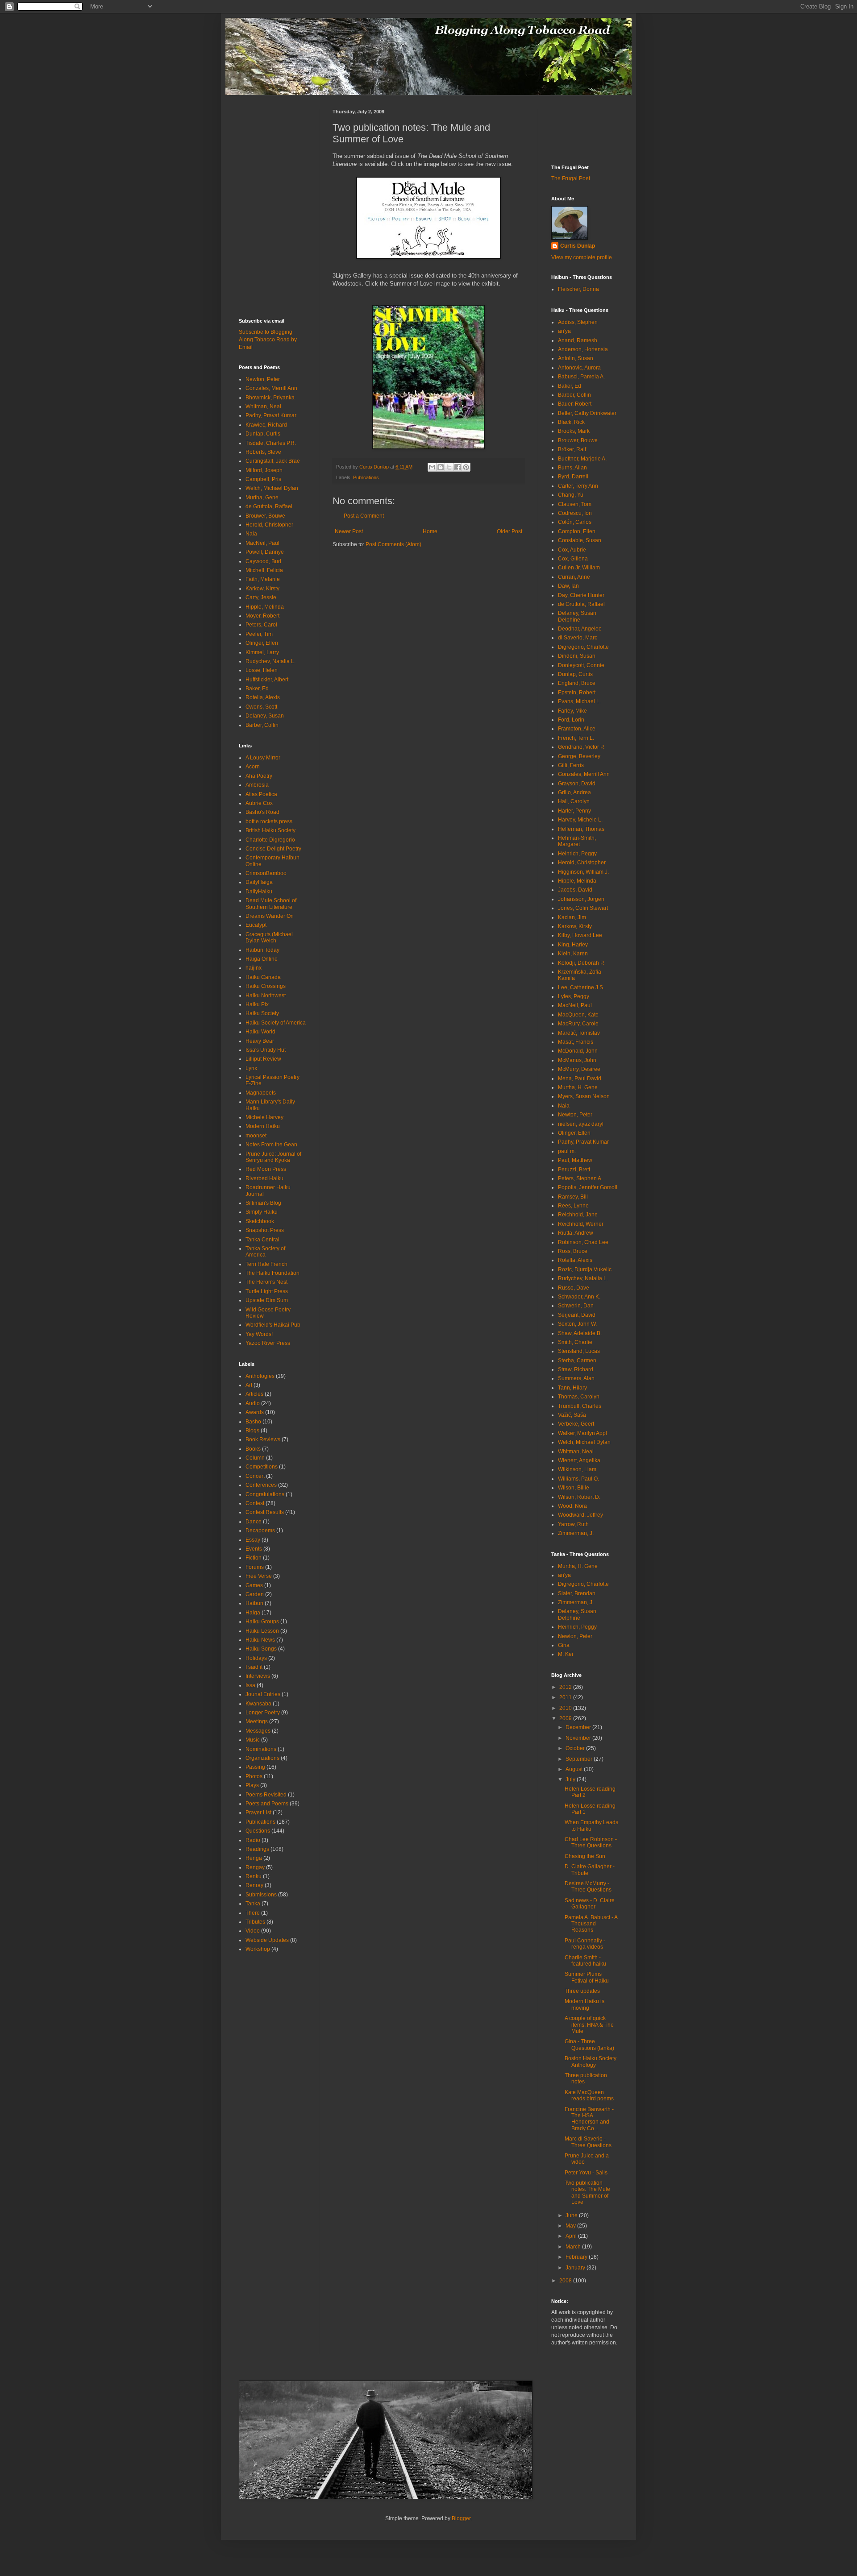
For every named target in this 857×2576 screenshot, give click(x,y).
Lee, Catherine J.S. (581, 987)
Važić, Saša (572, 1415)
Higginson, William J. (583, 872)
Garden (255, 1594)
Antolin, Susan (576, 358)
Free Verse (259, 1576)
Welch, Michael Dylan (272, 488)
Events (254, 1549)
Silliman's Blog (263, 1203)
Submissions (261, 1895)
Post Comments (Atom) (393, 544)
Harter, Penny (574, 811)
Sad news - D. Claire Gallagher (590, 1904)
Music (253, 1740)
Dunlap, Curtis (263, 434)
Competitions (262, 1467)
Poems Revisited (266, 1795)
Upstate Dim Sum (267, 1300)
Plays (252, 1785)
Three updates (582, 1991)
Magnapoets (261, 1093)
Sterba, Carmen (577, 1361)
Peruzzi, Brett (574, 1170)
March (574, 2247)
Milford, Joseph (264, 470)
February (577, 2257)
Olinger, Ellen (262, 643)
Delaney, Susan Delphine (577, 616)
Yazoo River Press (268, 1343)
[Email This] (432, 467)
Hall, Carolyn (574, 801)
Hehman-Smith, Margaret (577, 841)
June (572, 2215)
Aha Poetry (259, 776)
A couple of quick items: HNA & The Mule (589, 2025)
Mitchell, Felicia (264, 570)
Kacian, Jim (572, 917)
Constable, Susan (580, 540)
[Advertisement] (266, 129)
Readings (257, 1849)
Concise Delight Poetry (273, 849)
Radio (253, 1840)
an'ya (564, 331)
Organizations (262, 1758)
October (576, 1748)
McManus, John (577, 1060)
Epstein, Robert (577, 693)
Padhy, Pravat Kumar (271, 415)
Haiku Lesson (262, 1631)
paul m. (567, 1151)
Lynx (251, 1068)
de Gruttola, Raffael (269, 506)
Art (249, 1385)
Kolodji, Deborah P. (581, 963)
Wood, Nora (572, 1506)
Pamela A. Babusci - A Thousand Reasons (591, 1924)
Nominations (261, 1749)
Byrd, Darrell (573, 477)
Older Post (510, 531)
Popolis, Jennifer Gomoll (588, 1187)
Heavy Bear (260, 1041)
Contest (255, 1503)
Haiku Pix (257, 1004)
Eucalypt (256, 925)
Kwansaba (258, 1704)
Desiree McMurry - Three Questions (588, 1887)
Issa (250, 1685)
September (580, 1759)
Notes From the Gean (271, 1145)
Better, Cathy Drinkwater (587, 413)
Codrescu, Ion (575, 513)
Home (430, 531)
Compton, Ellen (577, 531)
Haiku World (260, 1032)
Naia (251, 534)
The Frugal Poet (571, 178)
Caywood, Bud (263, 561)
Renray (254, 1885)
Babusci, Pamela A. (581, 377)
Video (253, 1931)
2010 (566, 1708)
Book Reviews (263, 1439)
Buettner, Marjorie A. (582, 459)
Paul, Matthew (575, 1160)
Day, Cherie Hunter (581, 595)
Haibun (254, 1603)
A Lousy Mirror (263, 758)
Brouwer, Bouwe (265, 516)
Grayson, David (577, 784)
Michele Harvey (264, 1117)
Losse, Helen (262, 670)
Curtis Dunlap (578, 246)
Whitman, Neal (263, 407)
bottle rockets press (269, 821)
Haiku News (260, 1640)
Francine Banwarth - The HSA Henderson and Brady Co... (589, 2119)
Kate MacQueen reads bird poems (589, 2095)
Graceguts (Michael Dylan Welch (269, 937)
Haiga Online (262, 959)
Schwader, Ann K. (579, 1297)
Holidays (256, 1658)
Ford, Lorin (571, 720)
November (579, 1738)
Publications (366, 477)
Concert (255, 1476)
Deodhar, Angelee (580, 629)
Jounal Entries (263, 1694)
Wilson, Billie (574, 1488)
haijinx (254, 968)
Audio (253, 1403)
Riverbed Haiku (264, 1178)
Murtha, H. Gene (578, 1087)
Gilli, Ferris (571, 765)
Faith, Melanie (263, 579)
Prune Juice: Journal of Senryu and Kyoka (273, 1157)
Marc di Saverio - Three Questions (588, 2142)
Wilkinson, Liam (577, 1469)
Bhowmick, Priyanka (270, 398)
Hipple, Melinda (265, 607)
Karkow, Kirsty (262, 589)
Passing (255, 1767)
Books (253, 1449)
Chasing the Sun (585, 1856)
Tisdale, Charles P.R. (271, 443)
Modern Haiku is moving (585, 2004)
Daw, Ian (568, 586)
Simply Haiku (262, 1212)
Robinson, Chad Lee (583, 1242)
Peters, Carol (261, 625)
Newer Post (349, 531)
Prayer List (258, 1813)
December (579, 1727)
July (571, 1780)
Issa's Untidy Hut (266, 1050)
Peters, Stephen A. (580, 1178)
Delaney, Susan (265, 716)
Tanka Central (262, 1240)
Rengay (255, 1867)
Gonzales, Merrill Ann (271, 388)
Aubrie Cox (259, 803)
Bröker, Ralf (572, 449)
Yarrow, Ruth (573, 1524)
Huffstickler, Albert (267, 680)
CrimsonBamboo (266, 873)
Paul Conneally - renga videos (585, 1944)
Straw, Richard (576, 1369)
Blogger (461, 2518)
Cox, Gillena (573, 559)
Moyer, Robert (262, 616)
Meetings (257, 1721)
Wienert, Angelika (579, 1460)
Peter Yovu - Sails (586, 2173)
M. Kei (566, 1654)
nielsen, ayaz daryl (581, 1124)
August (575, 1769)
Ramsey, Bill (573, 1197)
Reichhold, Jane (578, 1215)
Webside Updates (267, 1940)
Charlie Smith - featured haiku (585, 1961)
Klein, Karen (573, 954)
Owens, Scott (261, 707)
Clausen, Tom (575, 504)
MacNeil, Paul (262, 543)
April (572, 2236)
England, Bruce (577, 683)
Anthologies (260, 1376)
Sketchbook (260, 1221)
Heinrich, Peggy (577, 854)
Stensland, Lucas (579, 1351)
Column (255, 1458)
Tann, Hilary (572, 1388)
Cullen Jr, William (579, 568)
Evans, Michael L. (579, 701)
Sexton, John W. (577, 1324)
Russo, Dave (574, 1288)
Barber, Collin (262, 725)
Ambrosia (257, 785)
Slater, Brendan (577, 1593)
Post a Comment (364, 516)
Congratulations (265, 1494)
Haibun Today (262, 950)
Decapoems (260, 1531)
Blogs (252, 1431)
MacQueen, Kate (578, 1015)
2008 (566, 2281)
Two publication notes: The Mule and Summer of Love (587, 2192)
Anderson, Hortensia (583, 349)
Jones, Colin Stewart (583, 908)
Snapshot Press (265, 1230)
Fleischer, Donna (578, 289)
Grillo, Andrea (574, 792)
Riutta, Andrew (576, 1233)
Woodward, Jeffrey (580, 1515)
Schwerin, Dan (576, 1306)
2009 (566, 1718)
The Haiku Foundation (272, 1273)
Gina (564, 1645)
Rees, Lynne (573, 1206)
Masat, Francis (576, 1042)
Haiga (253, 1613)
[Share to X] (449, 467)
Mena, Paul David (580, 1079)
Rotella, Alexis (263, 697)
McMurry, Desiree (579, 1069)
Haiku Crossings (266, 986)
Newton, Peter (263, 379)
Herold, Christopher (269, 525)
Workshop (258, 1949)
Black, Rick (571, 422)
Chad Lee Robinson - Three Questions (591, 1842)
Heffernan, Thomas (581, 829)
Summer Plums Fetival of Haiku (587, 1977)
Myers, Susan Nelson (584, 1096)
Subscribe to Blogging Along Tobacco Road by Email (268, 340)
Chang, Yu (571, 495)
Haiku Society (262, 1013)
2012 (566, 1687)
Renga (254, 1858)
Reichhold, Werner (581, 1224)
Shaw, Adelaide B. (580, 1333)
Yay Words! (259, 1334)
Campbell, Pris (263, 479)
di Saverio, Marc (578, 638)
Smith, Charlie (575, 1342)
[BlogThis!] (441, 467)
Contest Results (265, 1512)
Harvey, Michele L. (580, 820)
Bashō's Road (262, 812)
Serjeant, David (577, 1315)
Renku (254, 1876)
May (571, 2226)
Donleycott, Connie (581, 665)
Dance (254, 1522)
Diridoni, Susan (577, 656)
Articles (254, 1394)
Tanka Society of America (265, 1252)
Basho (253, 1422)
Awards (255, 1412)
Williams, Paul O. (578, 1479)
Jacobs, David (575, 890)
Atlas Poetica (261, 794)
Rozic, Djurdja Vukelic (585, 1269)
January (576, 2268)
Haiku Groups (262, 1622)
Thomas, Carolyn (579, 1397)
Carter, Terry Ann (578, 486)
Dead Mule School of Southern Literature (271, 904)
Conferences (261, 1485)
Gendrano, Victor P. (581, 747)
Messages (258, 1731)
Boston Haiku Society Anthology (591, 2062)
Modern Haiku (263, 1126)
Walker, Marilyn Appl (582, 1433)
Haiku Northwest (266, 996)
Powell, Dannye (265, 552)
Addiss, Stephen (578, 322)
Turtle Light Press (267, 1291)
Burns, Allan (572, 468)
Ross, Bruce (573, 1251)
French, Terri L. (576, 738)
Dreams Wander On (270, 916)
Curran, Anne (574, 577)
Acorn (253, 767)
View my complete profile (582, 257)
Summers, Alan (576, 1378)
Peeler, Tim (259, 634)
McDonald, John (578, 1051)
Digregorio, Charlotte (583, 647)
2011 (566, 1697)
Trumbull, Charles (580, 1406)
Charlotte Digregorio (270, 840)
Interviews (258, 1676)
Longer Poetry (263, 1713)
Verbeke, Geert (576, 1424)
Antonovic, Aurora (579, 368)
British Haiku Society (270, 830)
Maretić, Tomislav (579, 1033)
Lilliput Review (263, 1059)
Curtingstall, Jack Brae (273, 461)
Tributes (255, 1922)
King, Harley (573, 945)
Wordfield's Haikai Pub (273, 1325)
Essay (253, 1540)
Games (254, 1585)
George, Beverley (579, 756)
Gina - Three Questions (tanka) (589, 2045)
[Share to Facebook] (458, 467)
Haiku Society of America (276, 1023)
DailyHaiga (259, 882)
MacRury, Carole (578, 1024)
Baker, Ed (257, 689)
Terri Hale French (266, 1264)
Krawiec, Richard (266, 425)
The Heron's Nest (266, 1282)
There (253, 1913)
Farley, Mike (572, 711)
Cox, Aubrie (572, 550)
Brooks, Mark (574, 431)
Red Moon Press (266, 1169)
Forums (255, 1567)
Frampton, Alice (577, 729)
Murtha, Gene (262, 498)
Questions (258, 1831)
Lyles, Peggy (574, 996)
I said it (254, 1667)
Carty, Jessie (261, 597)
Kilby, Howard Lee (580, 935)
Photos (254, 1776)
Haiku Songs (261, 1649)
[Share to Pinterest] (466, 467)
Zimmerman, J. (576, 1533)
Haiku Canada (263, 977)
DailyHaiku (259, 892)
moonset (256, 1136)
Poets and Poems (267, 1804)
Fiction (254, 1558)
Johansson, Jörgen (581, 899)
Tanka (253, 1904)
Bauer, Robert (575, 404)
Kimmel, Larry (262, 652)
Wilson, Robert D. (579, 1497)
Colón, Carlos (575, 522)
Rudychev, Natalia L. (270, 661)
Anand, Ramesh (578, 340)
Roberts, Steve (263, 452)
